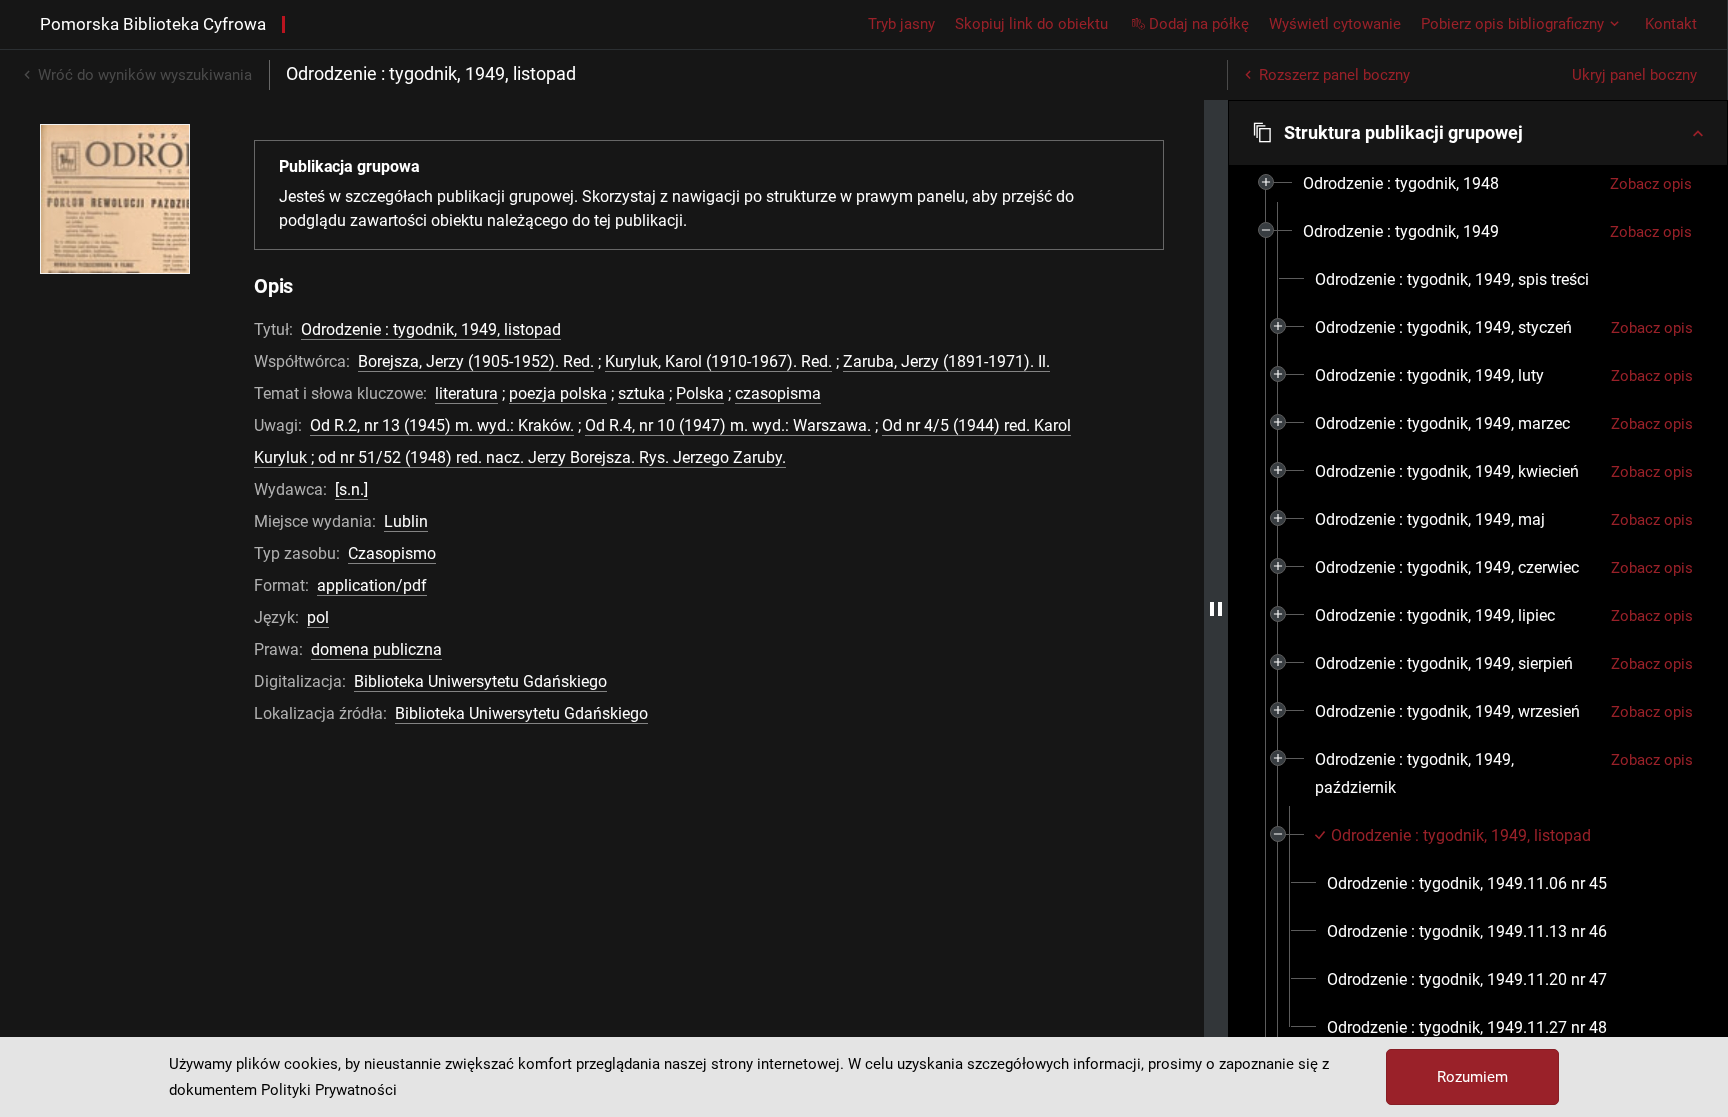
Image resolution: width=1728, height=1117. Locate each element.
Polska (700, 393)
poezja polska (558, 393)
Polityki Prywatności (329, 1090)
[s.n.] (351, 489)
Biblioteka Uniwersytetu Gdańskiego (480, 681)
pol (318, 617)
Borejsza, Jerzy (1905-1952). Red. (476, 361)
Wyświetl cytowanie (1335, 24)
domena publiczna (376, 649)
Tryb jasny (901, 24)
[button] (1478, 133)
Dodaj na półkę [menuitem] (1199, 24)
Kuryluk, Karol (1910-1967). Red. (718, 361)
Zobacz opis (1651, 184)
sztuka (641, 393)
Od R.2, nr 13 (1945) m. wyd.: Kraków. (442, 425)
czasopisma (778, 393)
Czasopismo (392, 553)
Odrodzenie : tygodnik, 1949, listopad (431, 329)
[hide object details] (1216, 608)
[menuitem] (1401, 184)
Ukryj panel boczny (1634, 75)
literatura (466, 393)
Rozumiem (1472, 1077)
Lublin (406, 521)
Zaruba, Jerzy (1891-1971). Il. (946, 361)
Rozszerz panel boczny (1334, 75)
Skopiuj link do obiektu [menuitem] (1031, 24)
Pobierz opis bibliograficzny (1512, 24)
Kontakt (1671, 24)
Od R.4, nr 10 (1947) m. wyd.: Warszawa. (728, 425)
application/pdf (372, 585)
